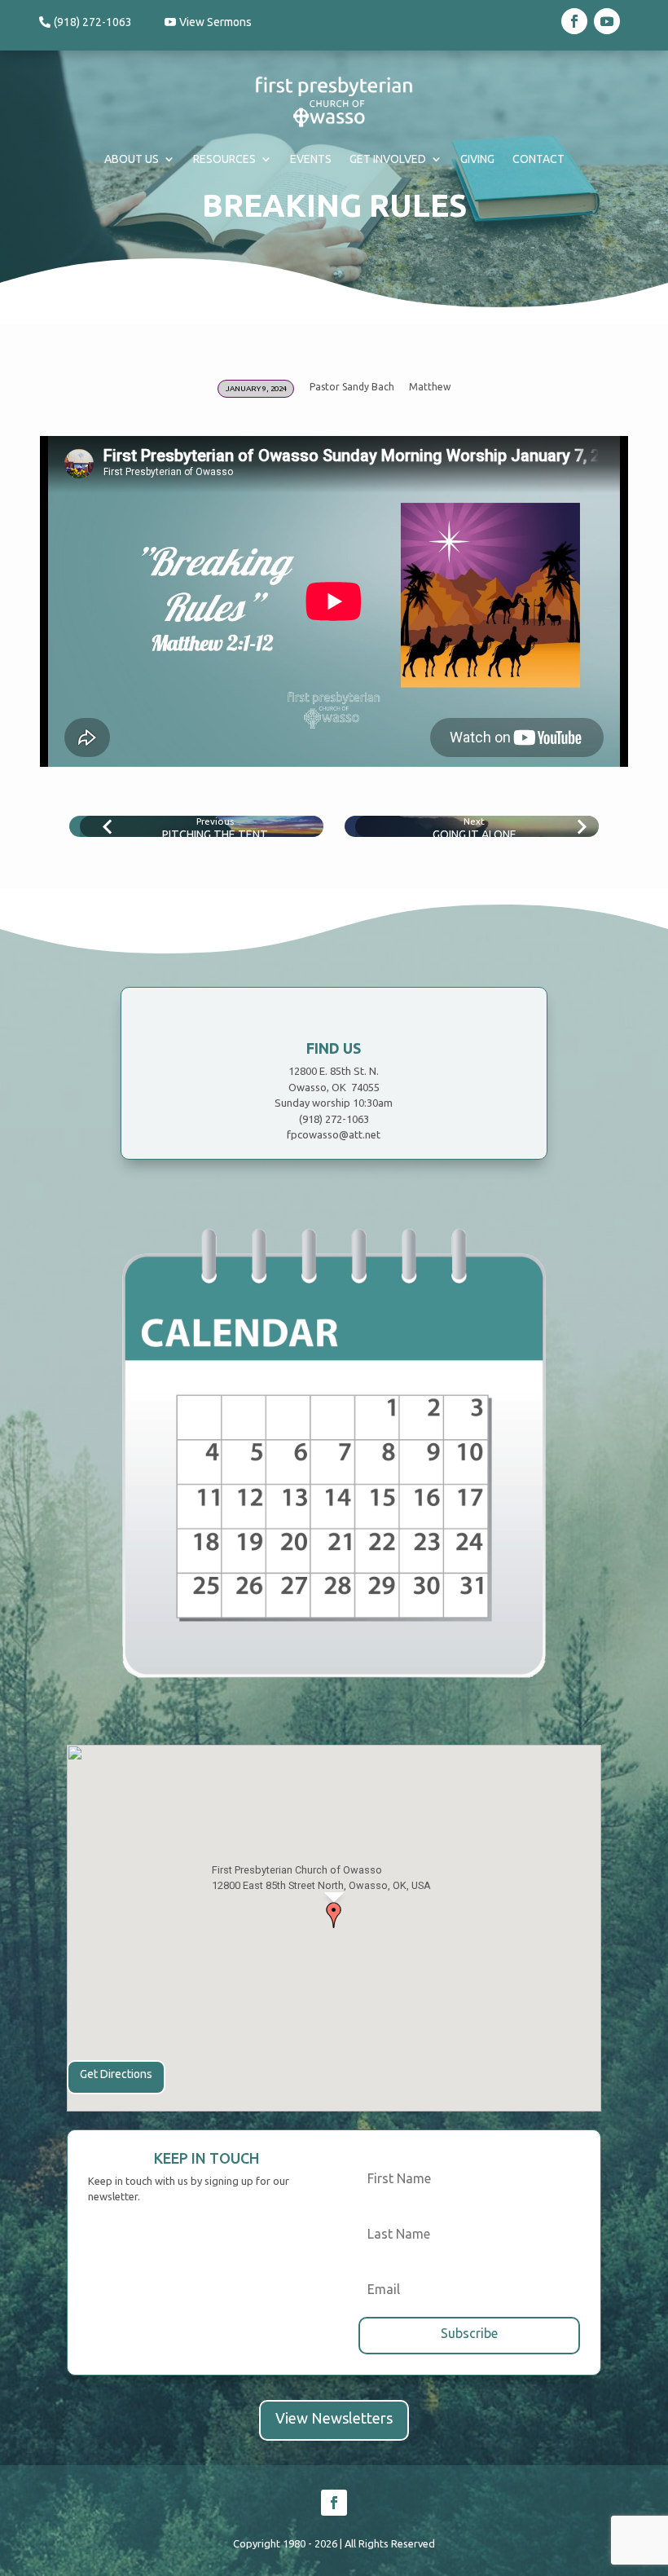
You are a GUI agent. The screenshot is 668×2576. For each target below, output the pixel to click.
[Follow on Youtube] (607, 21)
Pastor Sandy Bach (352, 387)
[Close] (437, 1843)
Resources (224, 159)
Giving (477, 159)
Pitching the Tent (215, 834)
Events (311, 159)
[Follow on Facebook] (574, 21)
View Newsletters (334, 2418)
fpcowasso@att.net (334, 1134)
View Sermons (215, 22)
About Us (132, 159)
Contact (538, 159)
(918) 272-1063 (93, 22)
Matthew (430, 387)
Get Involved (388, 159)
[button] (334, 1915)
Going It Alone (475, 834)
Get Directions (116, 2074)
